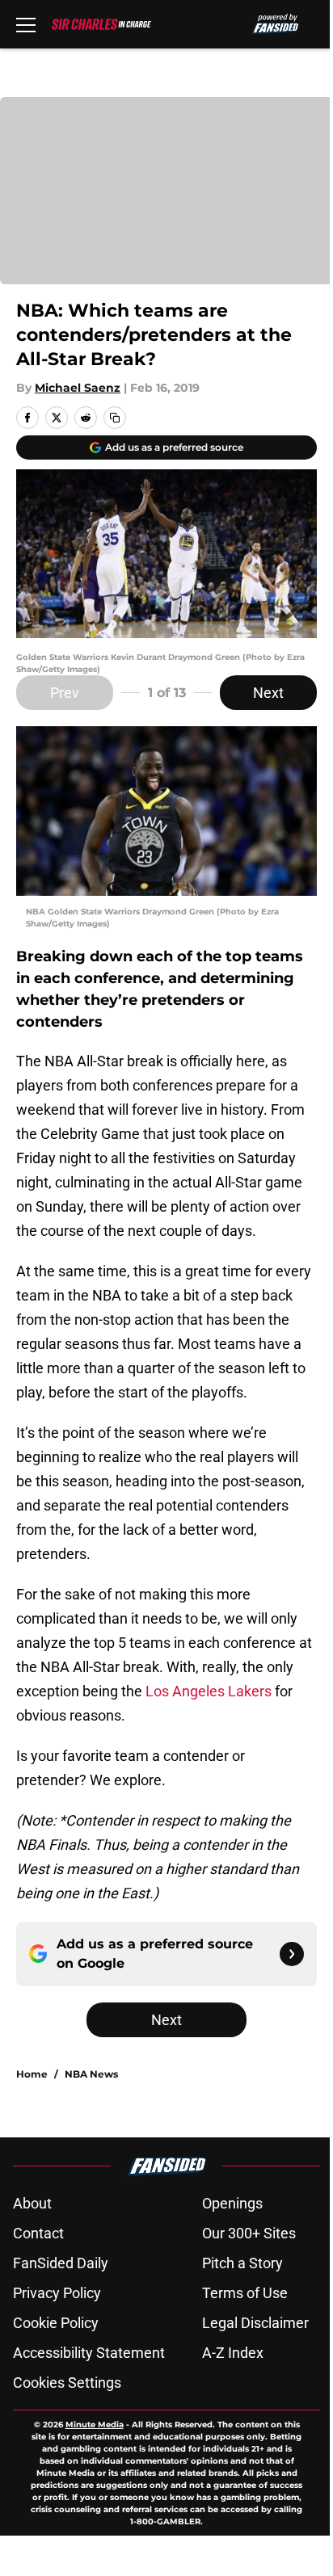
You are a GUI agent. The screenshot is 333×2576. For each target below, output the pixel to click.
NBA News (91, 2074)
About (32, 2203)
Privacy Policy (57, 2293)
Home (32, 2074)
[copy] (115, 418)
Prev (65, 693)
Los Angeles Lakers (209, 1691)
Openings (232, 2203)
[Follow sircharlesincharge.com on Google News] (292, 1954)
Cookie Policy (56, 2323)
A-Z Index (233, 2353)
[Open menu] (26, 24)
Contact (38, 2233)
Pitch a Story (242, 2263)
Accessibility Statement (89, 2353)
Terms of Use (245, 2293)
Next (268, 693)
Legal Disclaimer (255, 2323)
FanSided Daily (61, 2263)
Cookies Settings (67, 2383)
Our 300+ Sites (249, 2233)
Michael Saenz (78, 388)
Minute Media (95, 2425)
